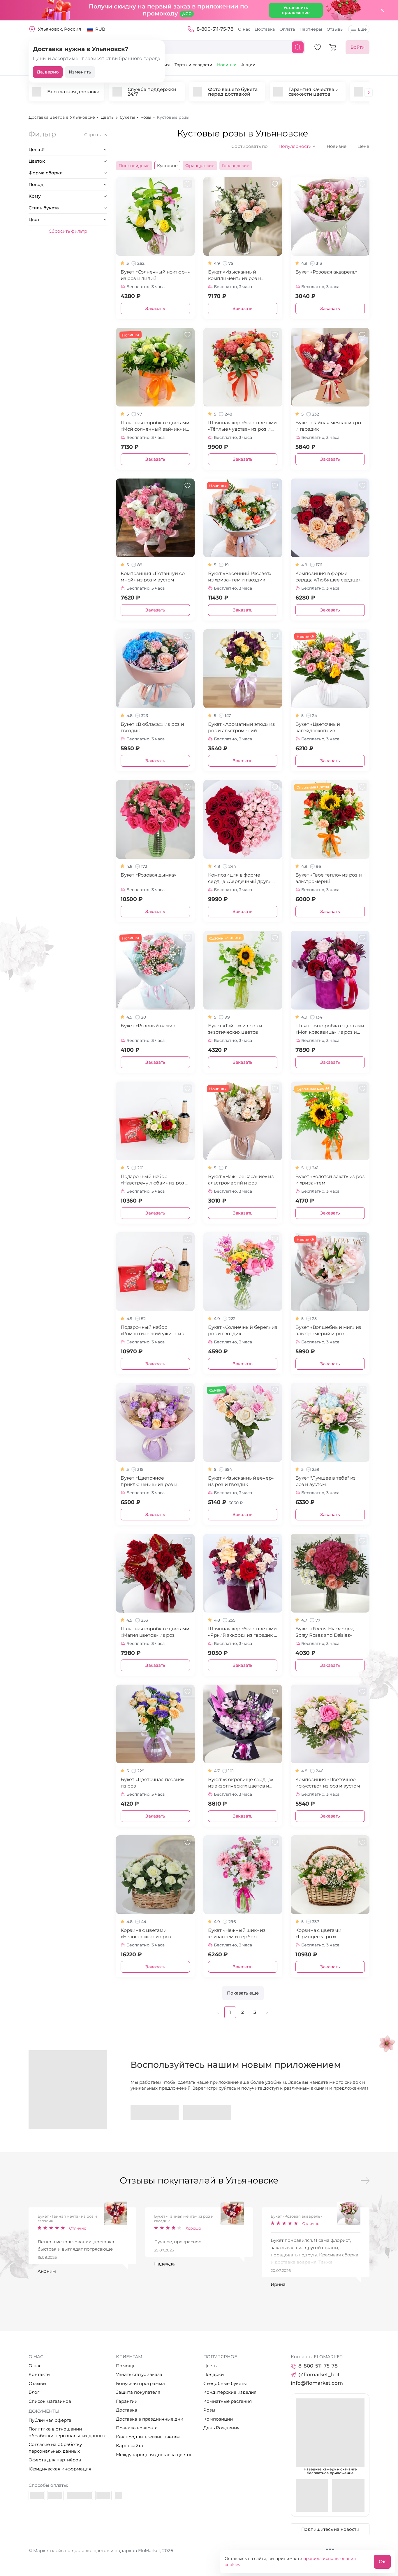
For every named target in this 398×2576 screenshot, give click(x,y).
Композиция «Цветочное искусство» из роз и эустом (328, 1783)
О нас (244, 29)
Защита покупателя (138, 2392)
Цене (363, 146)
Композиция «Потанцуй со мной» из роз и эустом (153, 577)
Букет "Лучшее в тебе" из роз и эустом (326, 1481)
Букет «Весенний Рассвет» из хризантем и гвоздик (240, 577)
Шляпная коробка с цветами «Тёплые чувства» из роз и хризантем (242, 426)
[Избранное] (318, 47)
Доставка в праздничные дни (150, 2419)
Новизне (337, 146)
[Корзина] (333, 47)
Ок (382, 2562)
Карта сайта (130, 2446)
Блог (34, 2392)
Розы (209, 2410)
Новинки (227, 65)
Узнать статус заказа (139, 2374)
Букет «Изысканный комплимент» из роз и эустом (235, 275)
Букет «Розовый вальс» (148, 1026)
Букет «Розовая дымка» (148, 875)
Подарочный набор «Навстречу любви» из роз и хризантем (155, 1180)
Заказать (155, 308)
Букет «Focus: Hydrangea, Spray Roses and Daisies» (325, 1632)
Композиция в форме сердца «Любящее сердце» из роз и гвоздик (328, 577)
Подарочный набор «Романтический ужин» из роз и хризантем (152, 1331)
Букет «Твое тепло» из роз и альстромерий (329, 878)
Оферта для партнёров (55, 2460)
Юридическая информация (60, 2469)
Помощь (126, 2366)
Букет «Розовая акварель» (326, 272)
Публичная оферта (50, 2420)
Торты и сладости (193, 65)
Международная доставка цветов (154, 2455)
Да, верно (48, 72)
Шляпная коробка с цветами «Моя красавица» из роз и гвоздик (330, 1029)
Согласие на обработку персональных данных (55, 2448)
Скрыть (93, 135)
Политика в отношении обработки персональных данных (67, 2432)
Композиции (218, 2419)
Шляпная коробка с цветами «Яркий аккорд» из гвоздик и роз (243, 1632)
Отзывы (335, 29)
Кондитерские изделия (230, 2392)
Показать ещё (243, 1993)
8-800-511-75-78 (215, 29)
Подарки (214, 2374)
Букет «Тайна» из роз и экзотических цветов (235, 1029)
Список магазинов (50, 2401)
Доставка (265, 29)
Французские (200, 166)
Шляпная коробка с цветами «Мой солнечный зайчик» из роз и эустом (155, 426)
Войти (358, 47)
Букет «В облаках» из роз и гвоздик (152, 727)
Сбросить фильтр (68, 231)
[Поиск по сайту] (298, 47)
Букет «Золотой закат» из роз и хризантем (330, 1180)
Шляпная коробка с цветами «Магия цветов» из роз (155, 1632)
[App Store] (207, 2112)
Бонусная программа (140, 2383)
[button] (369, 93)
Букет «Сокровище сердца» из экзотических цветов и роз (241, 1783)
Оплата (287, 29)
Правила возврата (137, 2428)
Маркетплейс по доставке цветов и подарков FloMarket (97, 2550)
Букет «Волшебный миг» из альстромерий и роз (328, 1330)
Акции (248, 65)
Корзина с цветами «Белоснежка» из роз (146, 1933)
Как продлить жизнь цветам (148, 2437)
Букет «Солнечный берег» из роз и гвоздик (243, 1330)
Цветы (211, 2366)
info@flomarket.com (317, 2383)
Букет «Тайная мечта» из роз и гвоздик (330, 426)
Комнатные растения (228, 2401)
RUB (100, 29)
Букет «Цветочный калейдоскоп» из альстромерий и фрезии (325, 728)
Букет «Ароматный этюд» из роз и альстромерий (242, 727)
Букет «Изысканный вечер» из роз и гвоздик (241, 1481)
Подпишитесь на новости (330, 2529)
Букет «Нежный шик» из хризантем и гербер (237, 1933)
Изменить (80, 72)
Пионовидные (134, 166)
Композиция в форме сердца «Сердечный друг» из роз (243, 878)
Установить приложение (296, 10)
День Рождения (221, 2428)
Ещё (362, 29)
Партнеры (311, 29)
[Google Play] (155, 2112)
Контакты (39, 2374)
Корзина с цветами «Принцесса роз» (318, 1933)
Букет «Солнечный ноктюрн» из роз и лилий (155, 275)
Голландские (236, 166)
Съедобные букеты (225, 2383)
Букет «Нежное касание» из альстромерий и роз (241, 1180)
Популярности (297, 146)
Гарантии (127, 2401)
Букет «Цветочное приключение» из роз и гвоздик (149, 1481)
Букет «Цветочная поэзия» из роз (152, 1783)
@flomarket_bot (319, 2375)
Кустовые (167, 166)
